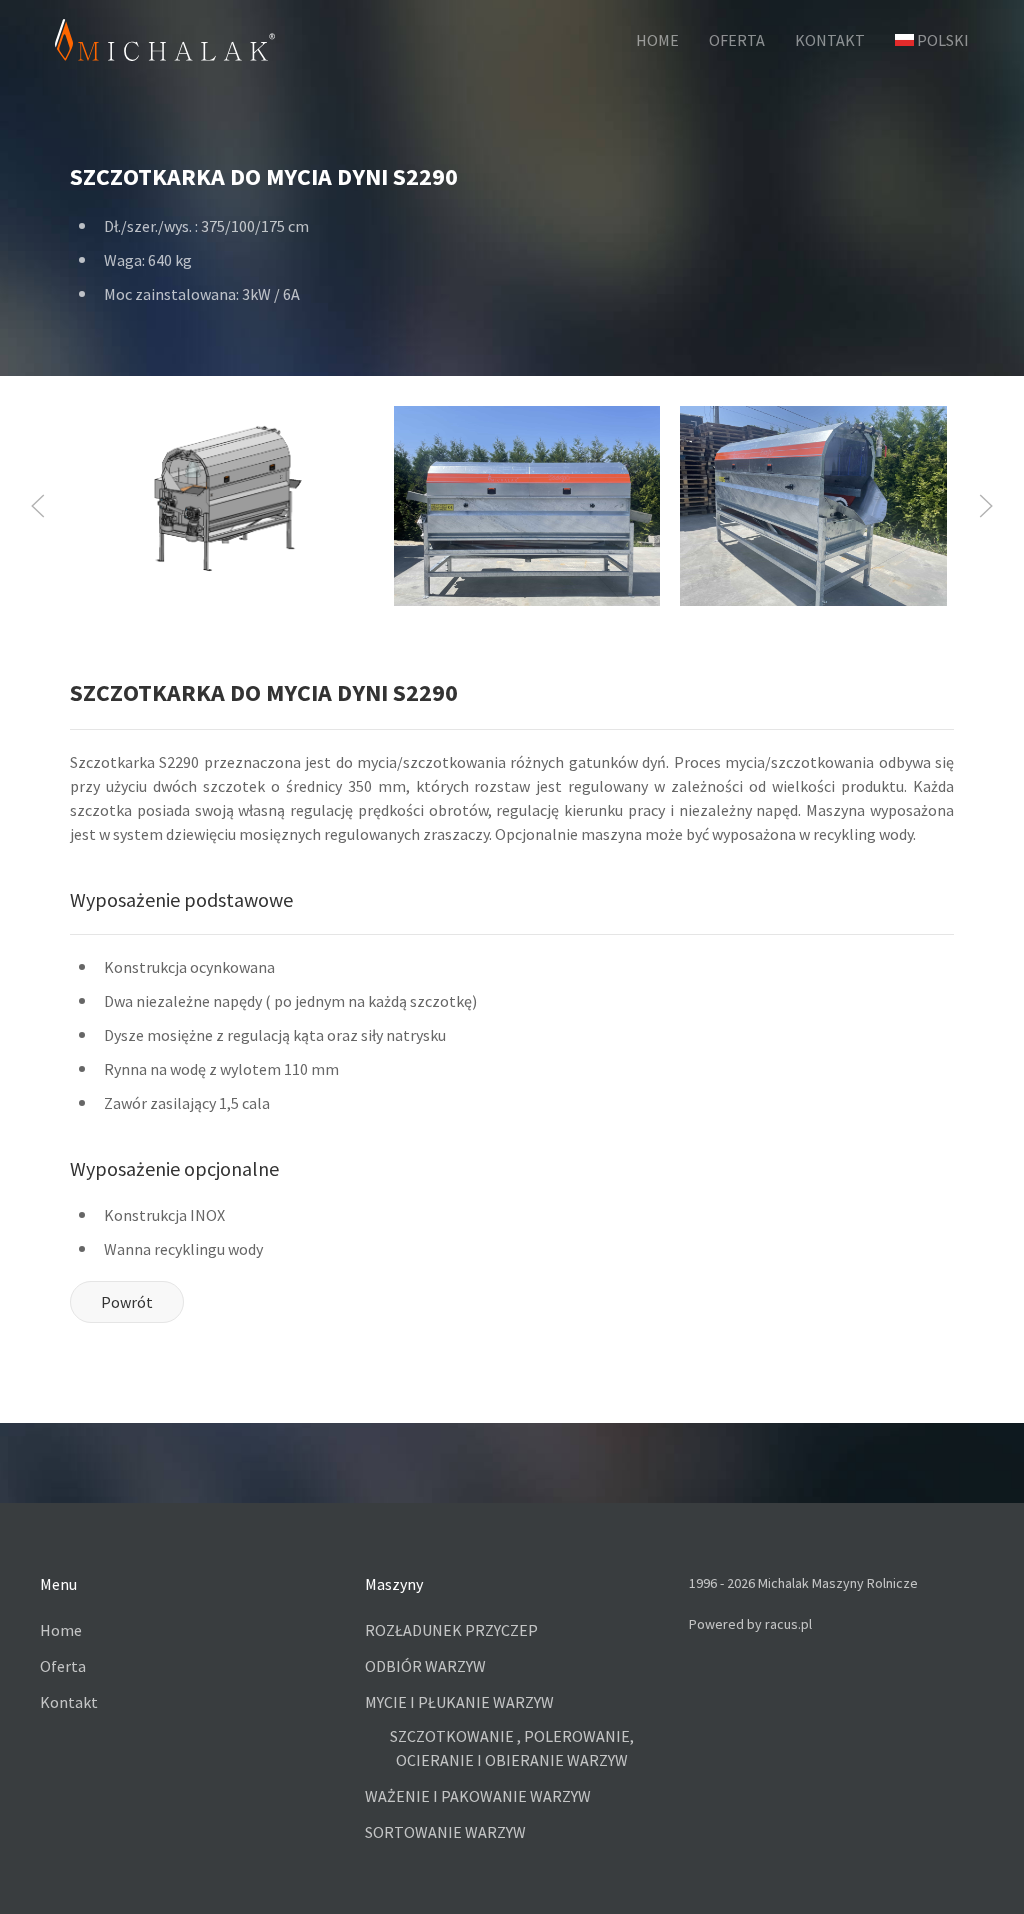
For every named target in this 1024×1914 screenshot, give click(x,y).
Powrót (127, 1302)
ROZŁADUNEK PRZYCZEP (451, 1630)
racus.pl (788, 1624)
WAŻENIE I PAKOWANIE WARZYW (478, 1796)
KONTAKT (830, 40)
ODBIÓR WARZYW (425, 1666)
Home (61, 1630)
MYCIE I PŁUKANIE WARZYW (459, 1702)
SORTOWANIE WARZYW (445, 1832)
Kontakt (69, 1702)
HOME (657, 40)
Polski (943, 40)
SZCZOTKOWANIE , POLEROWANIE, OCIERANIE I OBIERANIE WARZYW (512, 1748)
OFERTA (737, 40)
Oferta (63, 1666)
